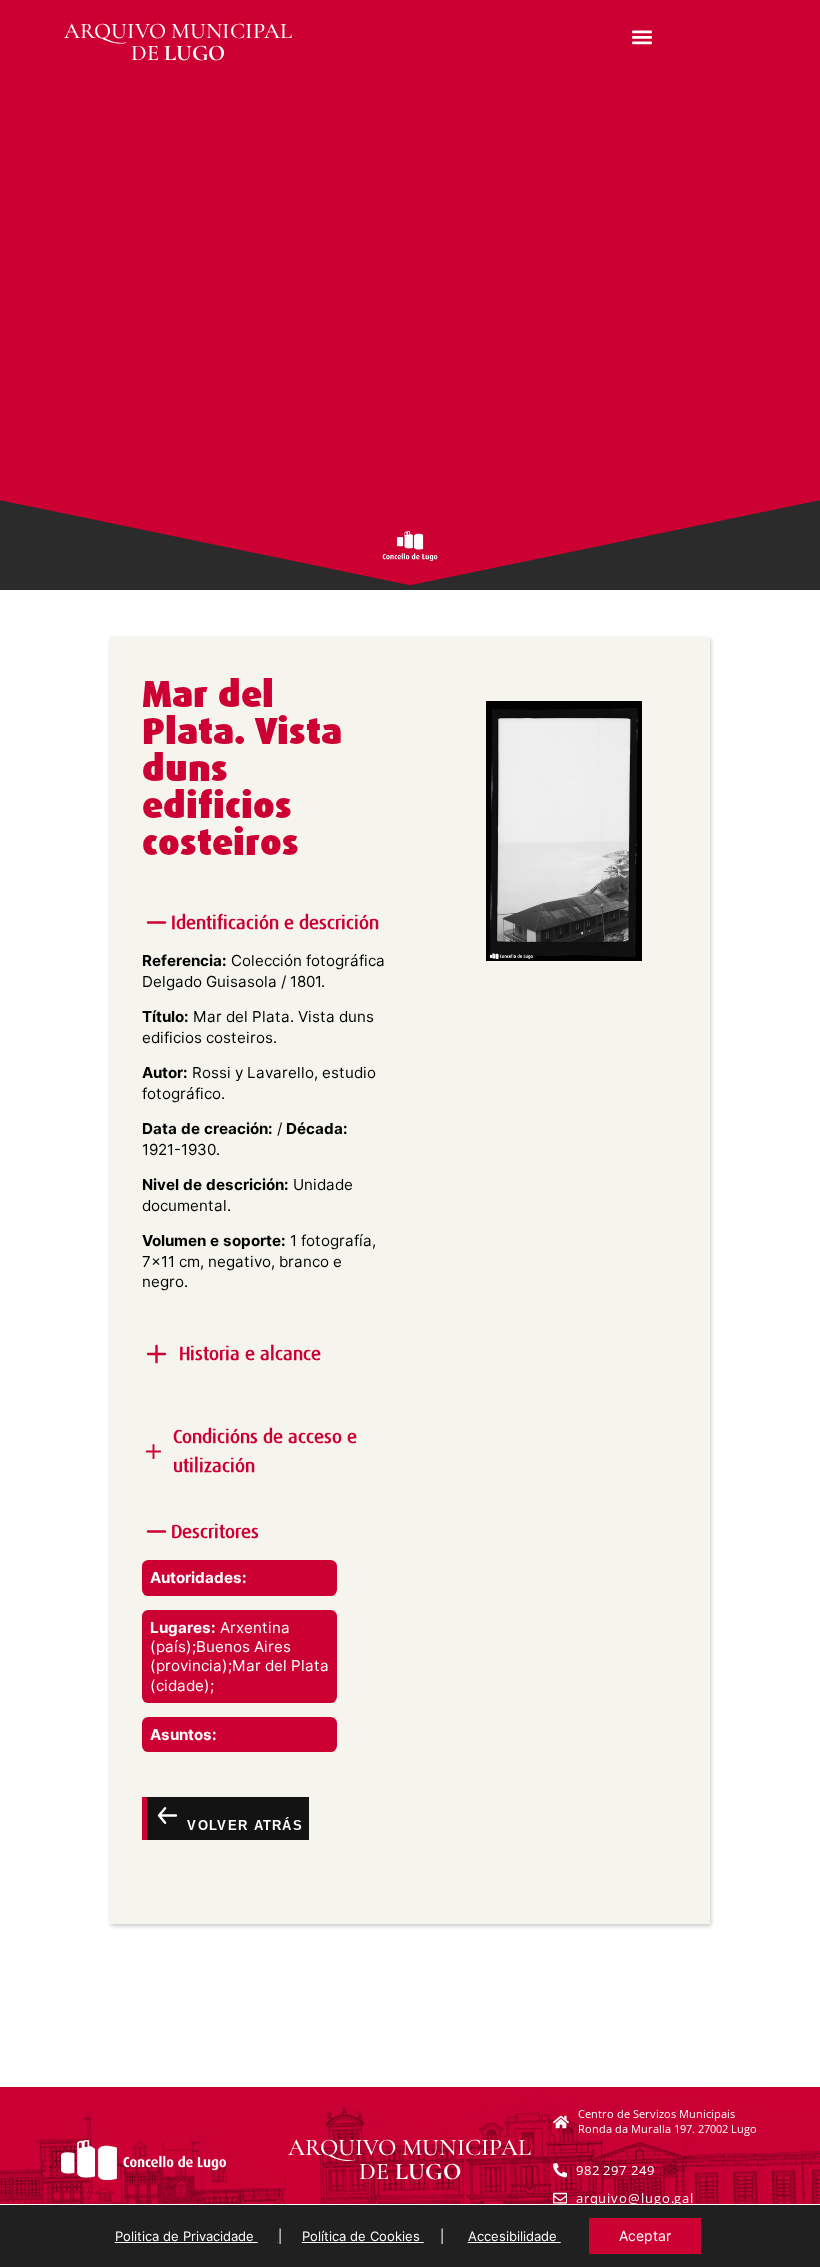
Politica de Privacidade (186, 2236)
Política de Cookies (363, 2236)
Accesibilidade (514, 2236)
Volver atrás (242, 1825)
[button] (642, 36)
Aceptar (645, 2235)
